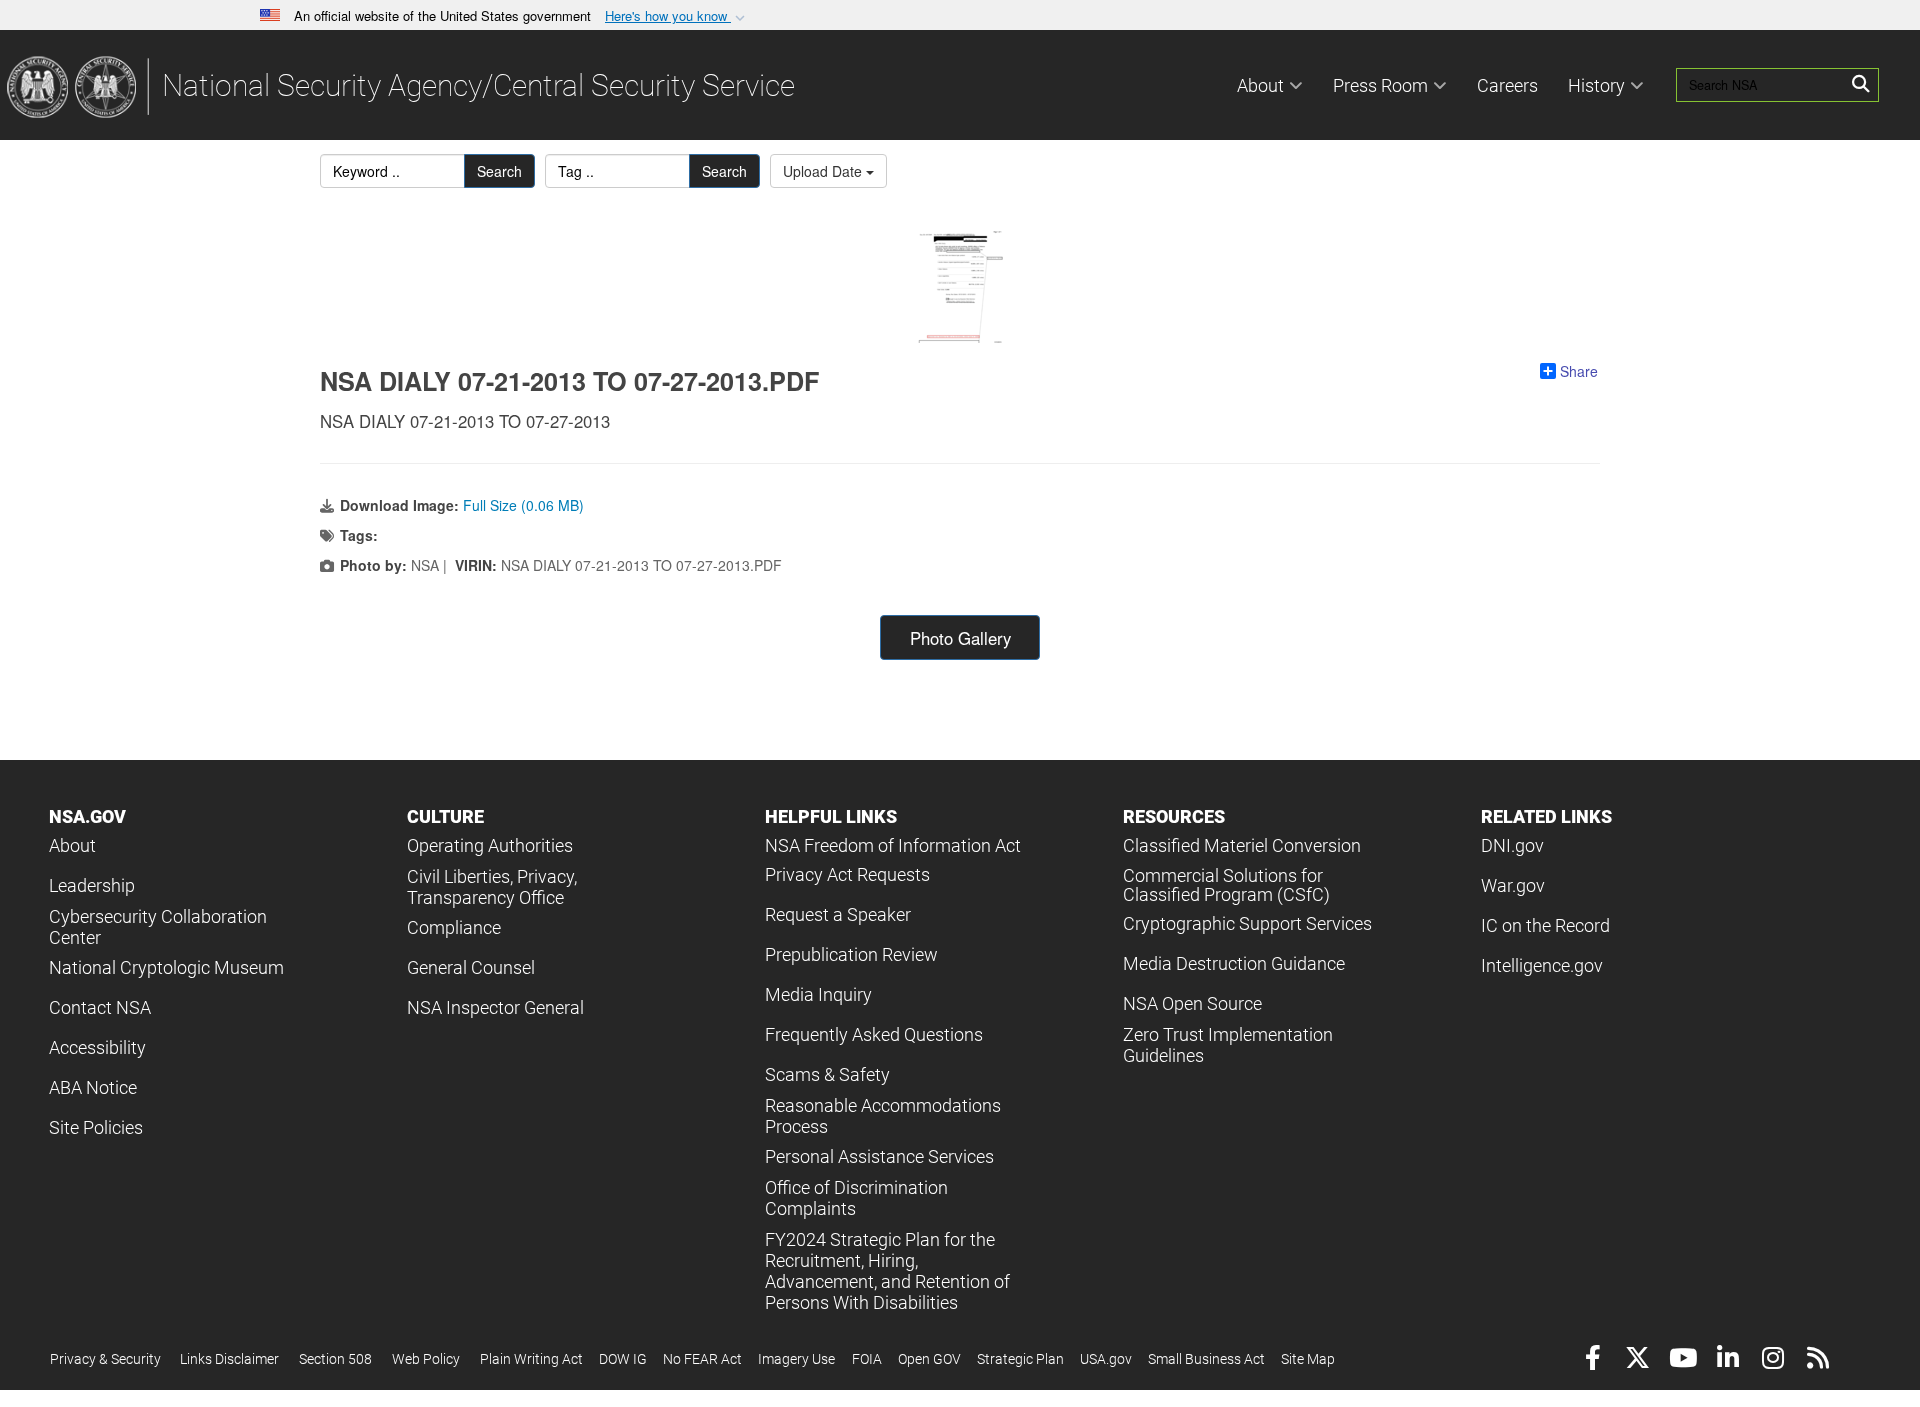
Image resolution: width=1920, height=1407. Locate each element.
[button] (677, 16)
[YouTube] (1682, 1360)
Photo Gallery (960, 638)
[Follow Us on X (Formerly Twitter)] (1637, 1360)
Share (1579, 371)
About (1260, 85)
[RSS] (1817, 1360)
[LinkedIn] (1727, 1360)
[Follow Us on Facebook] (1592, 1360)
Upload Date (824, 171)
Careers (1507, 85)
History (1596, 85)
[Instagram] (1772, 1360)
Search (499, 171)
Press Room (1380, 85)
